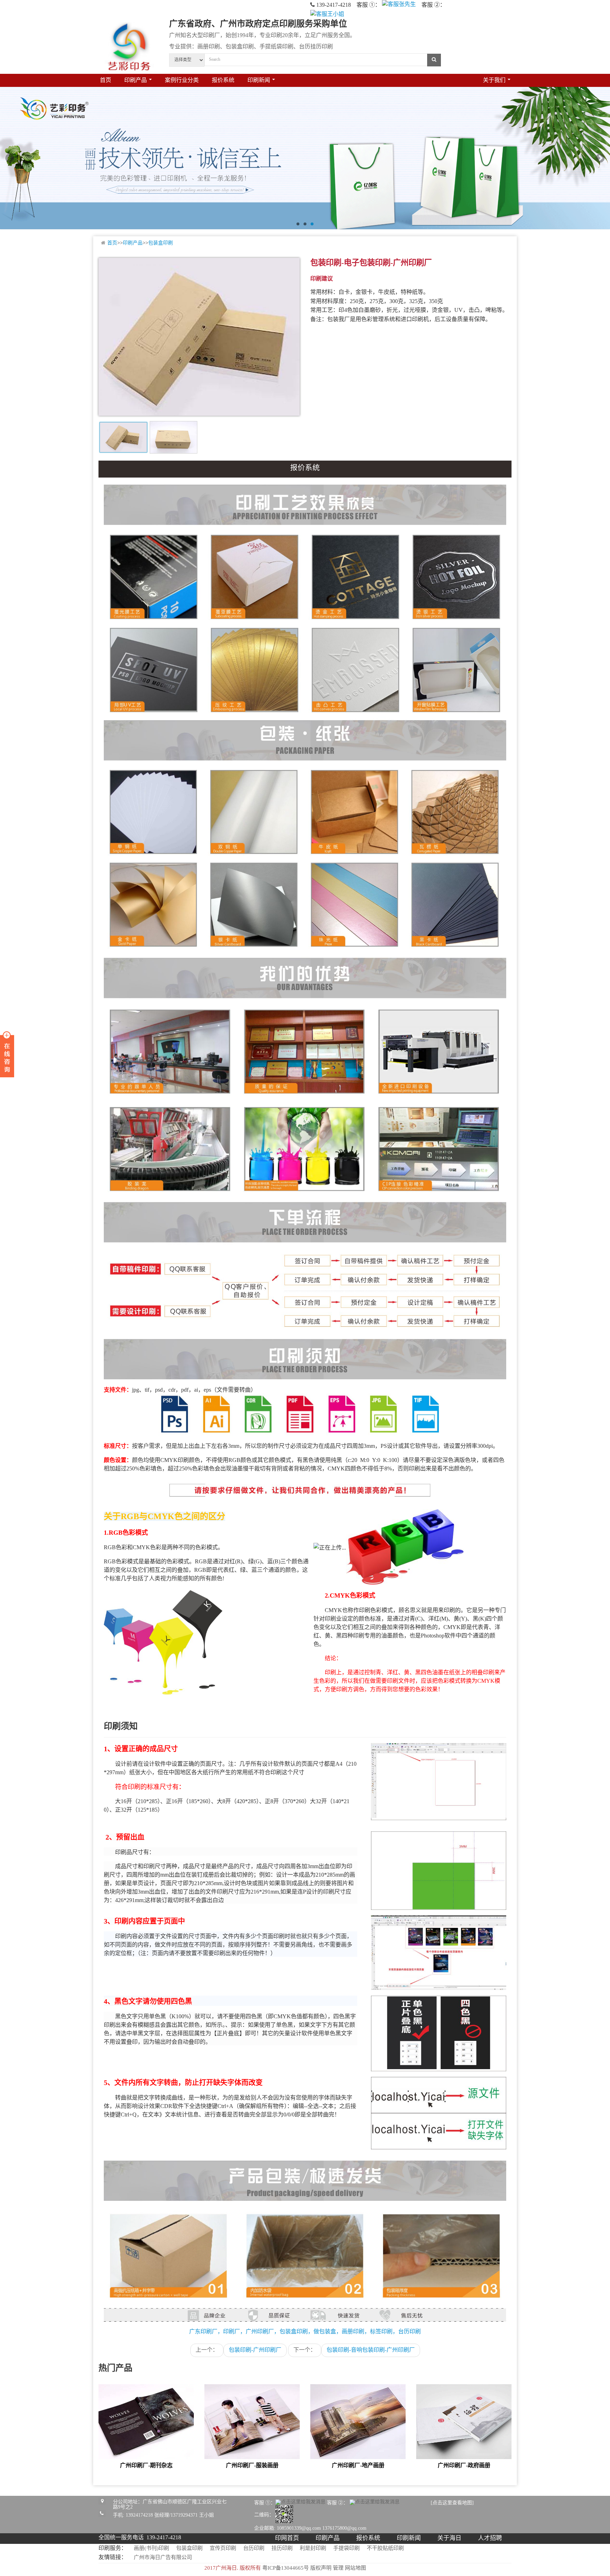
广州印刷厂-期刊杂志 (146, 2466)
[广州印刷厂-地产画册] (358, 2423)
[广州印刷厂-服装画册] (252, 2423)
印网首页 (287, 2538)
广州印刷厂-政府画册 (464, 2466)
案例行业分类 (182, 80)
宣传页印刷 (223, 2548)
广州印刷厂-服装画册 (252, 2466)
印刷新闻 (409, 2538)
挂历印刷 (282, 2548)
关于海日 (449, 2538)
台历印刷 (254, 2548)
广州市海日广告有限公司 (163, 2558)
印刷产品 (133, 243)
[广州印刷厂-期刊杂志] (146, 2423)
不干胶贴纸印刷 (385, 2548)
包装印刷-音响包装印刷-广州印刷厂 (371, 2350)
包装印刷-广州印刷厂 (255, 2350)
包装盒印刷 (161, 243)
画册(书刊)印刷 (151, 2548)
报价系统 (223, 80)
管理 (338, 2568)
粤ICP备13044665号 (286, 2568)
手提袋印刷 (346, 2548)
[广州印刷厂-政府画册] (464, 2423)
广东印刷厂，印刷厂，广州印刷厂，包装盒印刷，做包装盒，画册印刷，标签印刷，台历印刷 (305, 2332)
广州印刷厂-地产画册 (358, 2466)
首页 (106, 80)
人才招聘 (490, 2538)
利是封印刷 (313, 2548)
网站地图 (355, 2568)
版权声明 (321, 2568)
